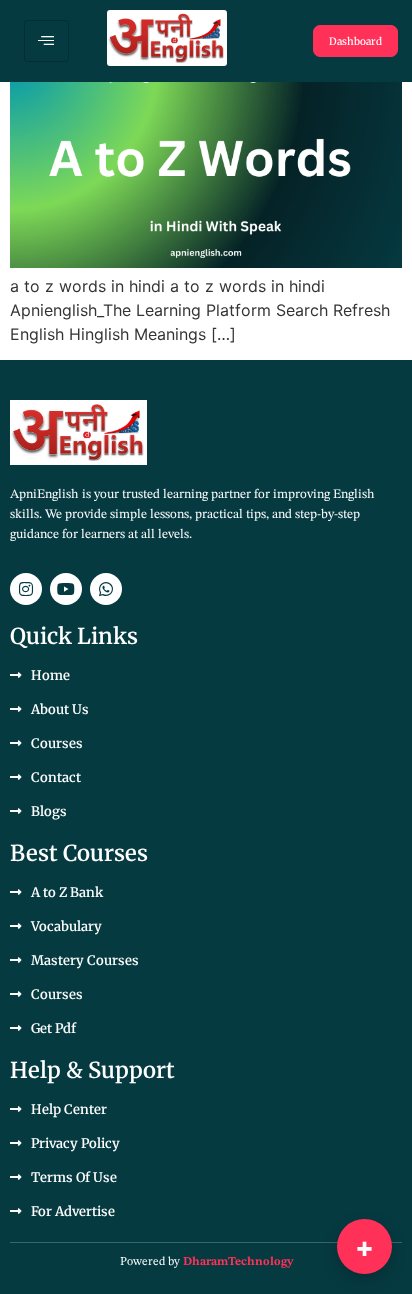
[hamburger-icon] (46, 41)
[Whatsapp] (106, 589)
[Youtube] (66, 589)
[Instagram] (26, 589)
